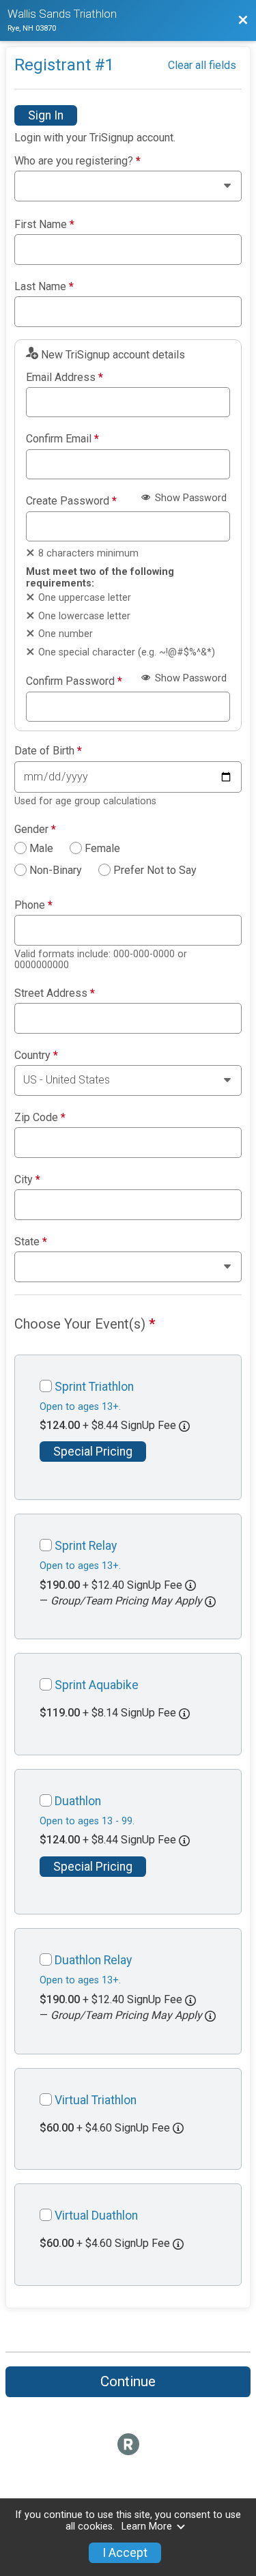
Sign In (46, 115)
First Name (44, 225)
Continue (128, 2381)
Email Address (65, 378)
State (31, 1242)
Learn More (147, 2527)
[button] (210, 1602)
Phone (33, 905)
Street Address (55, 993)
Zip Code (40, 1118)
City (27, 1180)
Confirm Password (74, 681)
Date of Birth (48, 751)
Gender (35, 830)
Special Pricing (93, 1452)
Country (36, 1056)
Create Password (71, 501)
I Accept (125, 2553)
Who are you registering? (77, 161)
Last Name (44, 287)
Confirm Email (62, 439)
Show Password (189, 498)
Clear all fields (202, 65)
